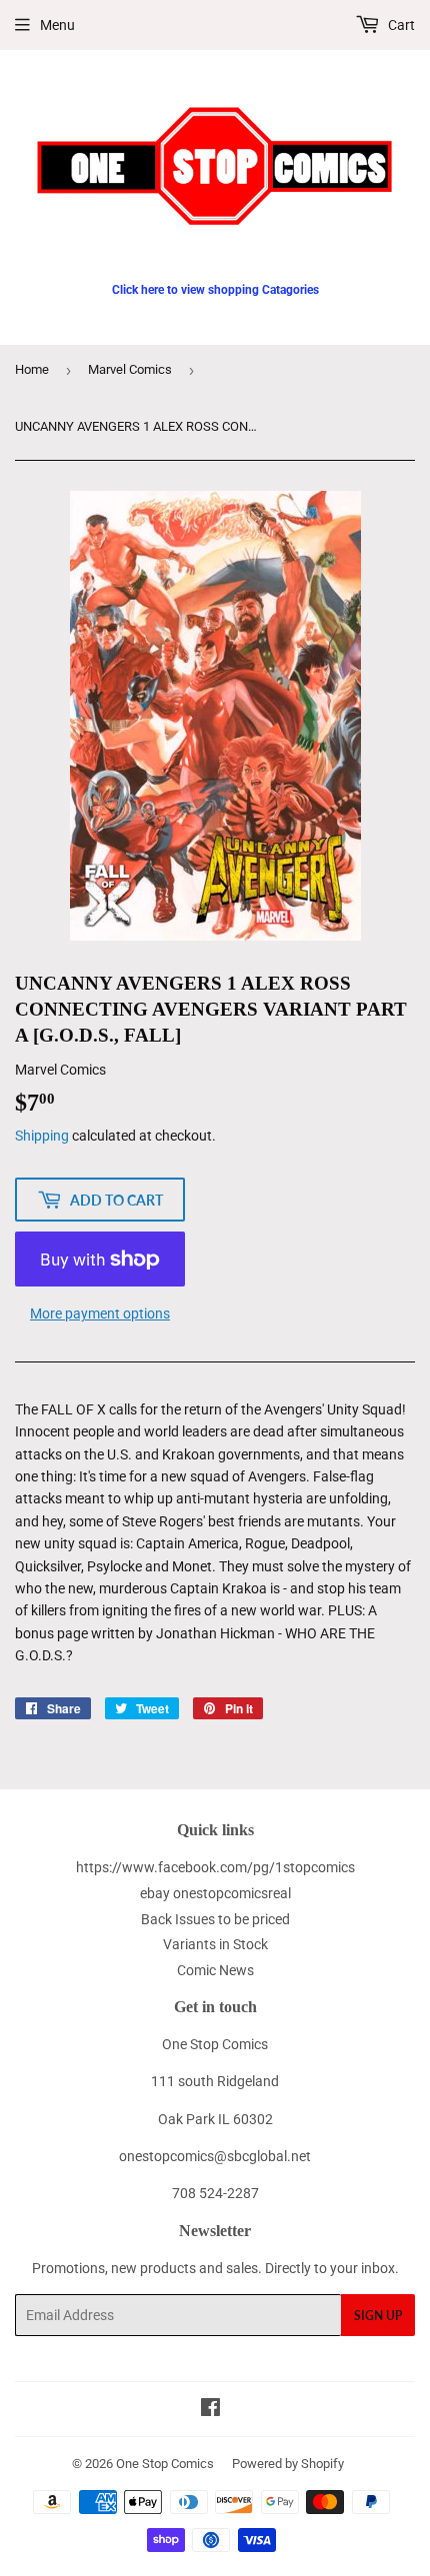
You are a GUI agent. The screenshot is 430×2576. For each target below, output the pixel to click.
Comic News (215, 1970)
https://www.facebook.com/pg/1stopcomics (215, 1867)
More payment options (100, 1313)
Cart (400, 25)
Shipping (42, 1136)
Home (32, 369)
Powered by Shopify (288, 2464)
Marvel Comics (130, 369)
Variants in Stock (215, 1944)
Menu (57, 25)
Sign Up (378, 2316)
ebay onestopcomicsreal (215, 1893)
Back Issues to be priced (215, 1919)
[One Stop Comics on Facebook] (210, 2410)
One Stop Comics (165, 2464)
